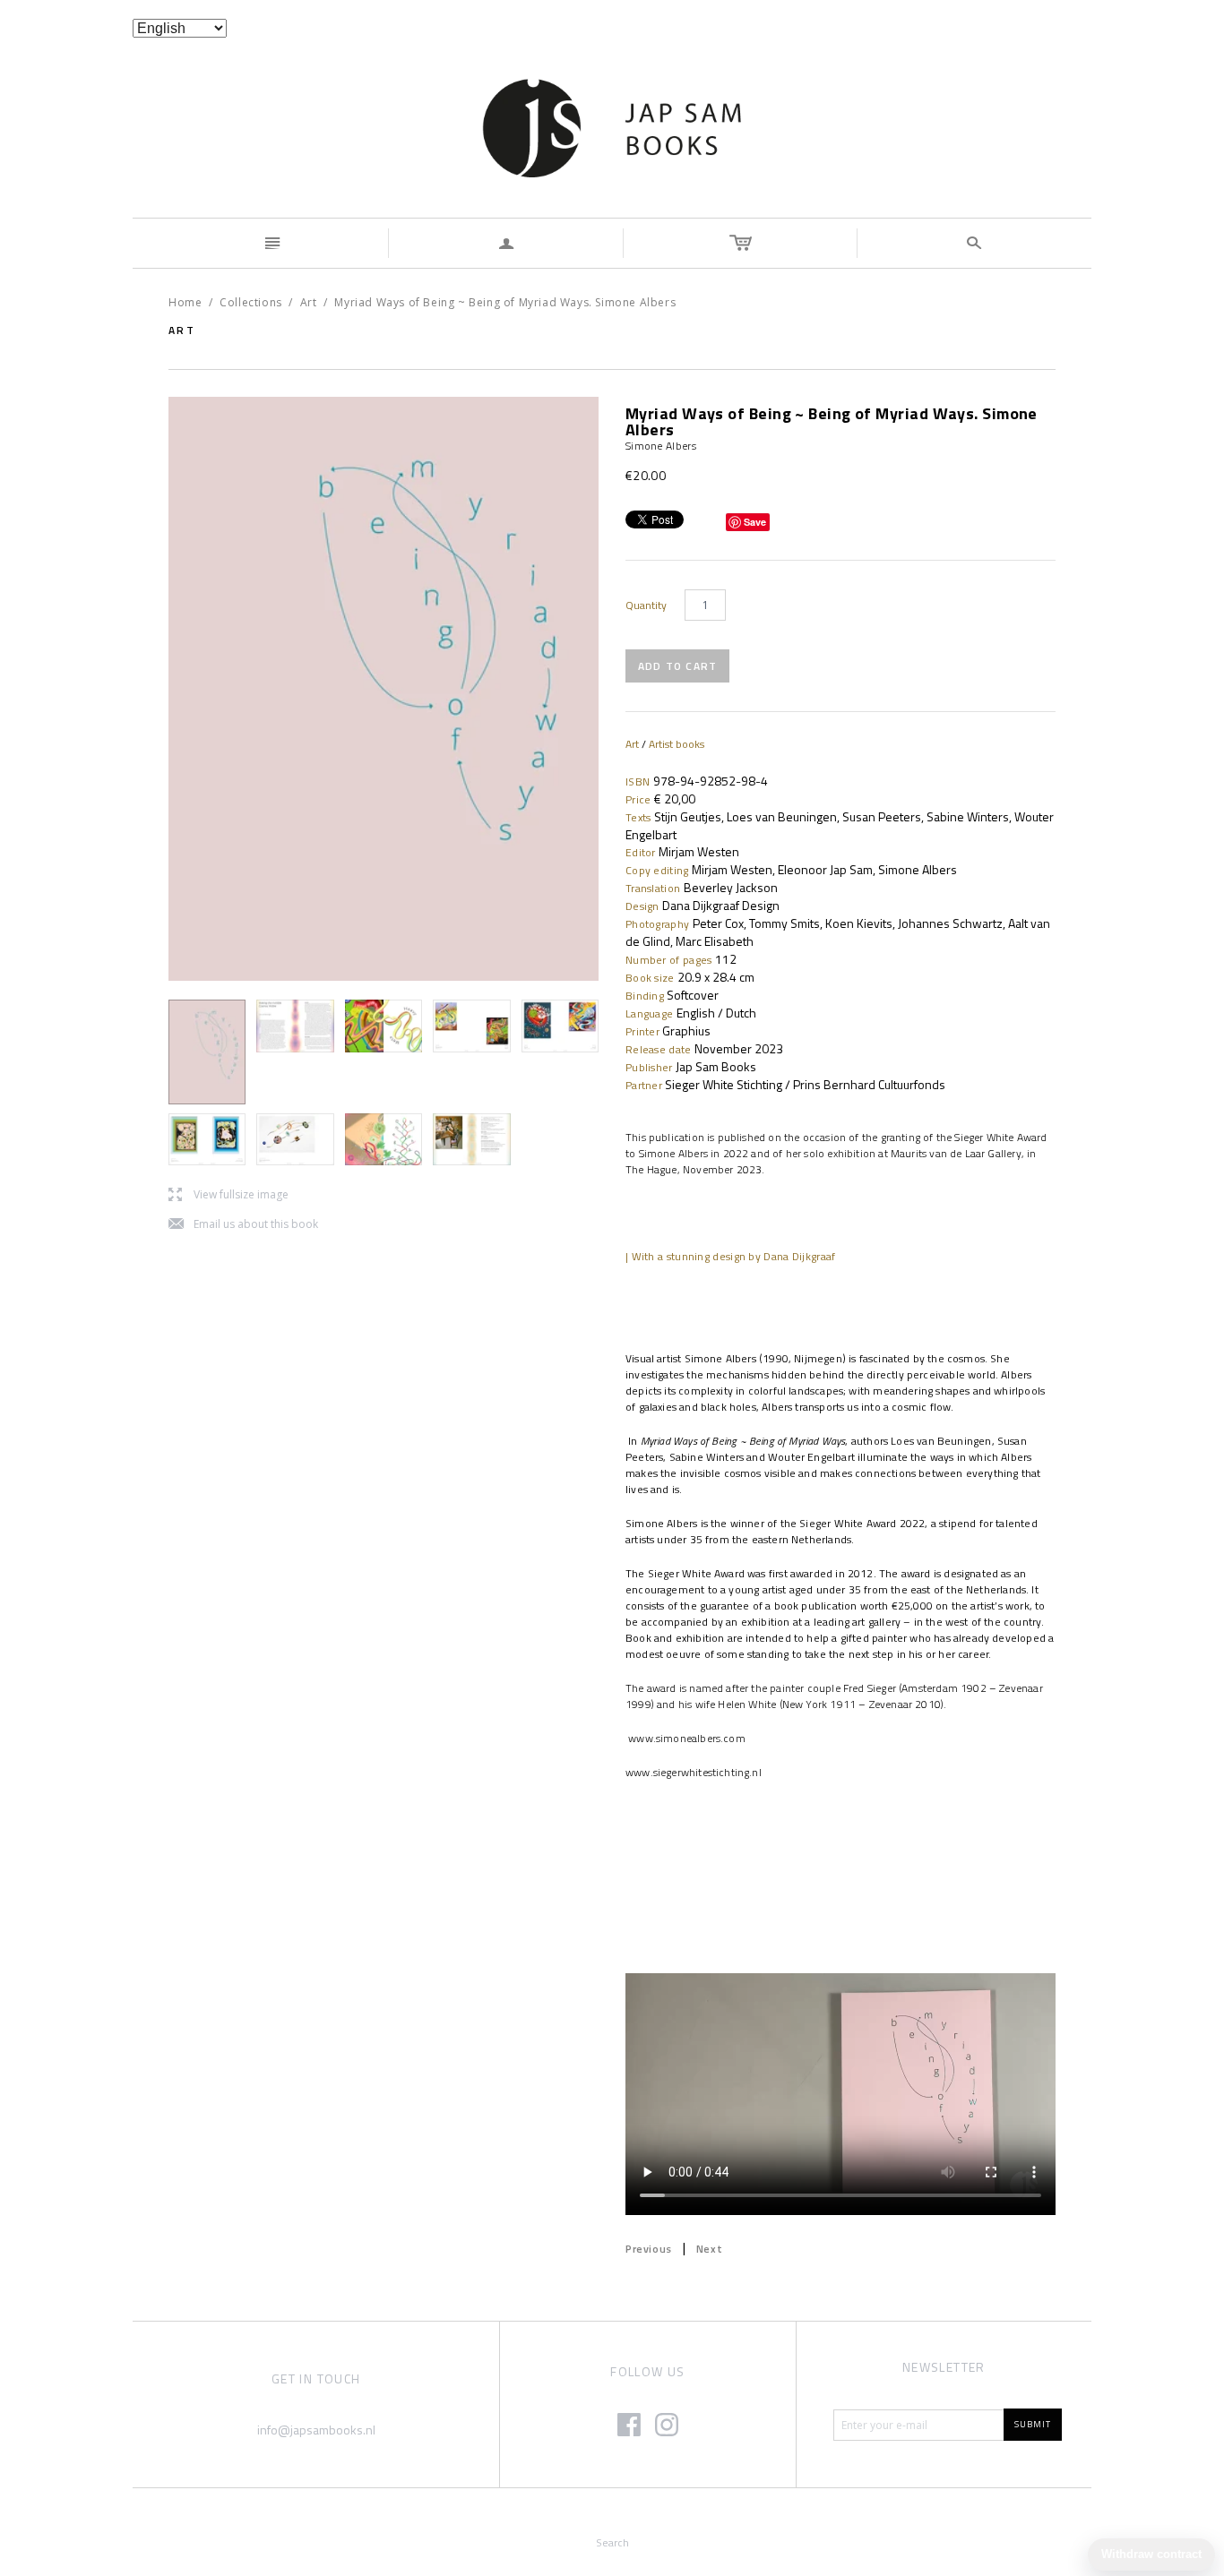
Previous (649, 2249)
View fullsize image (228, 1195)
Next (709, 2249)
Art (309, 302)
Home (185, 302)
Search (612, 2542)
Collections (251, 302)
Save (755, 522)
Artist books (677, 744)
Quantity (646, 605)
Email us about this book (243, 1225)
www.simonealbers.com (685, 1738)
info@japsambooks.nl (316, 2430)
